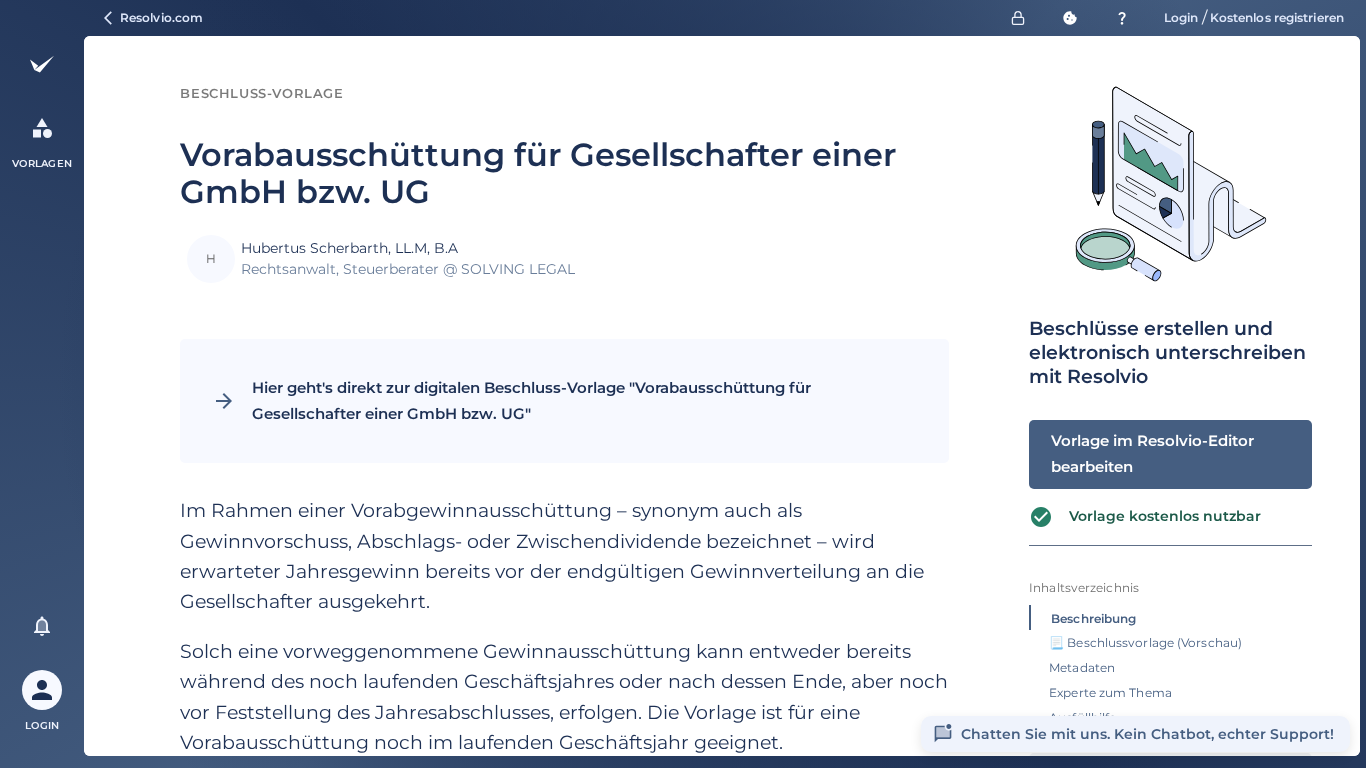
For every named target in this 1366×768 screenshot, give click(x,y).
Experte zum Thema (1110, 692)
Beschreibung (1093, 618)
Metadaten (1082, 667)
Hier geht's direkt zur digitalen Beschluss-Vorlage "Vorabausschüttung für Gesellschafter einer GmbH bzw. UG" (531, 400)
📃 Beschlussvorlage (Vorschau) (1145, 642)
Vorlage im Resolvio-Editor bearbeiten (1152, 453)
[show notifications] (42, 626)
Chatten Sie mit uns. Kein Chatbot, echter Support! (1147, 734)
